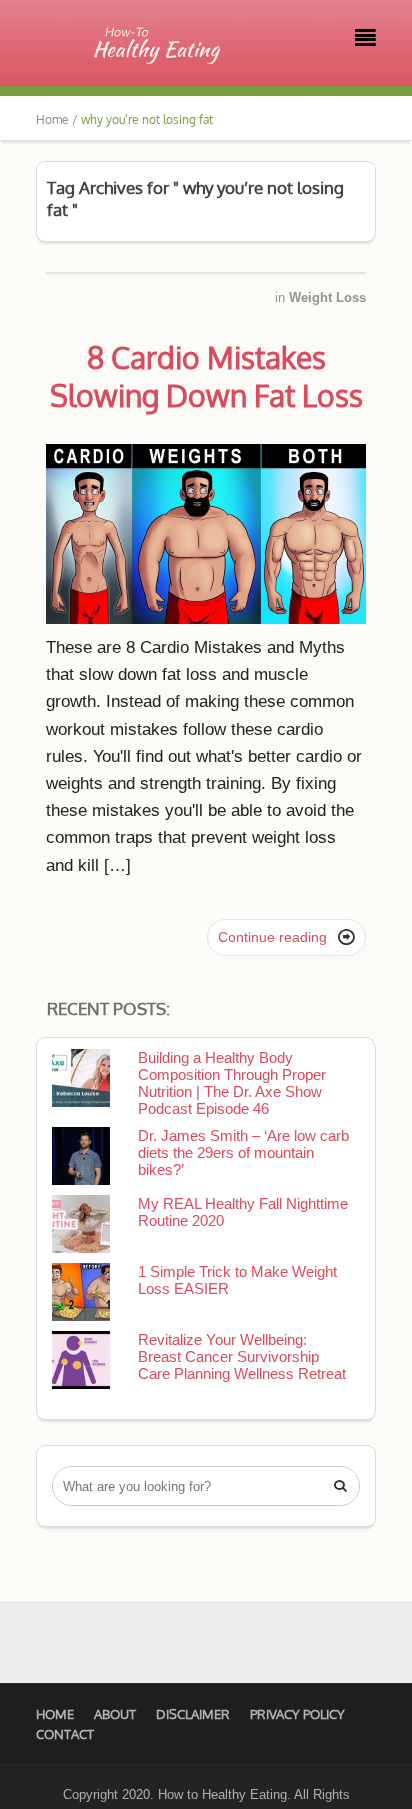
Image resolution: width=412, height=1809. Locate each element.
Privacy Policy (297, 1714)
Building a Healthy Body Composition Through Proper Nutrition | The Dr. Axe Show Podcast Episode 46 (232, 1083)
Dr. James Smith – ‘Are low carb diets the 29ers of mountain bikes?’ (243, 1152)
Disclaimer (193, 1714)
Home (55, 1714)
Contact (65, 1734)
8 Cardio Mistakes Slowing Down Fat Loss (206, 376)
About (115, 1714)
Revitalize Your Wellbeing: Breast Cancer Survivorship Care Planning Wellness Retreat (242, 1356)
